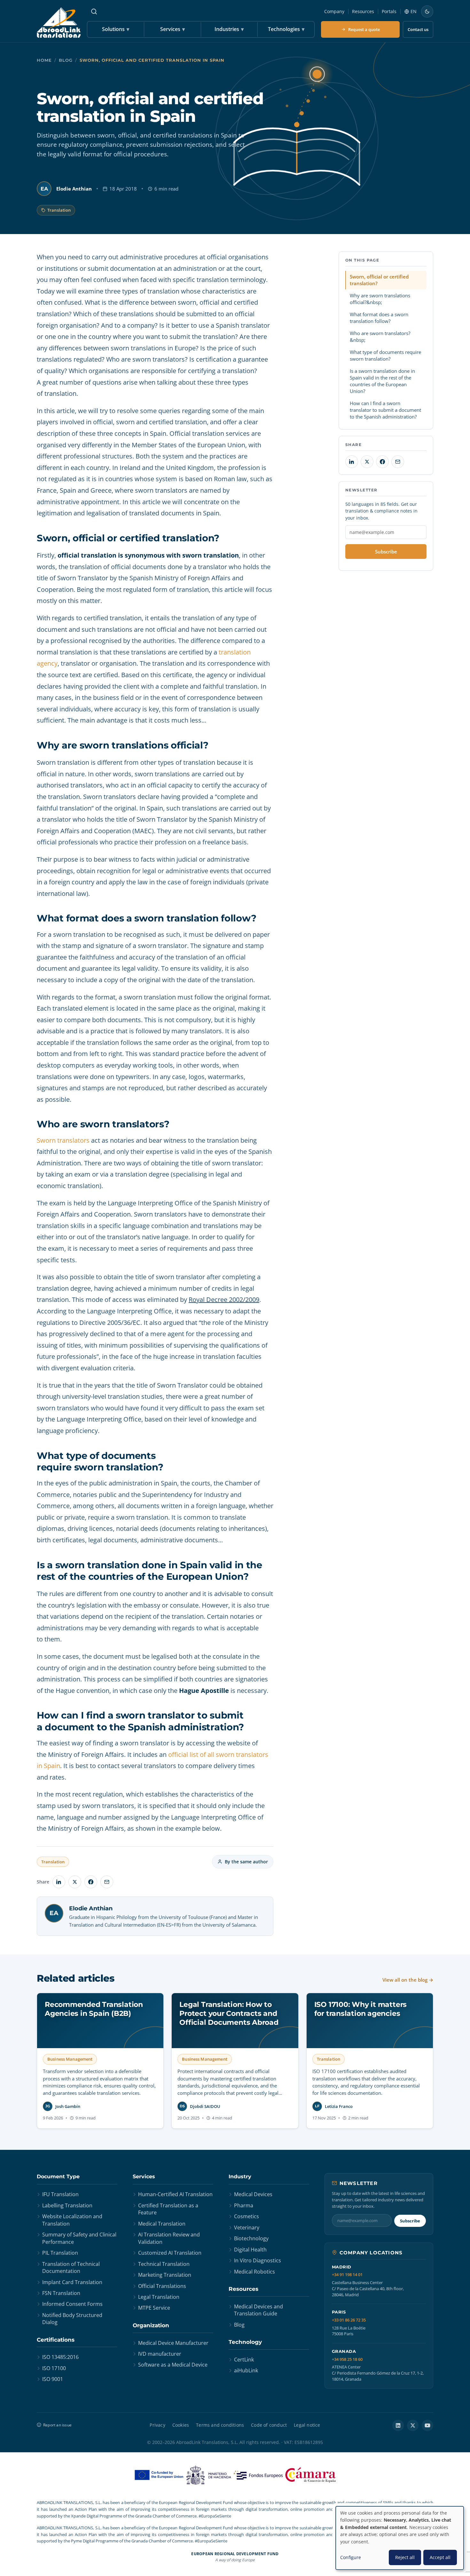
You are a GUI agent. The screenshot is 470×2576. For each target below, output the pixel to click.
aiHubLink (246, 2370)
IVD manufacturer (160, 2354)
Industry (240, 2177)
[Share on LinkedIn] (59, 1882)
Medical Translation (162, 2224)
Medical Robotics (255, 2272)
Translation (59, 210)
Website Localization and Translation (72, 2220)
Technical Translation (164, 2264)
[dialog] (400, 2538)
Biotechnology (251, 2238)
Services (172, 29)
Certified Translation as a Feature (168, 2209)
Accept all (440, 2557)
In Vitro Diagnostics (258, 2260)
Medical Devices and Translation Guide (258, 2310)
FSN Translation (61, 2293)
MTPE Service (154, 2308)
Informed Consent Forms (72, 2304)
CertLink (244, 2360)
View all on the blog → (408, 1980)
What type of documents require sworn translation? (385, 355)
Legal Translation (159, 2297)
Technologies (286, 29)
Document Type (58, 2177)
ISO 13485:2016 (60, 2357)
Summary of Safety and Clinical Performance (79, 2238)
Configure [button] (351, 2557)
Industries (229, 29)
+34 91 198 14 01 (347, 2275)
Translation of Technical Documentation (71, 2267)
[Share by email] (107, 1882)
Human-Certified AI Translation (175, 2194)
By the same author (246, 1862)
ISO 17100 (54, 2368)
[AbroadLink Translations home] (59, 23)
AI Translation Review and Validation (169, 2238)
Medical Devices (253, 2194)
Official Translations (162, 2286)
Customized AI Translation (170, 2253)
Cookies (181, 2425)
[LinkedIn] (398, 2425)
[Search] (94, 12)
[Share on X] (75, 1882)
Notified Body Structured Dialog (72, 2319)
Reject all (405, 2557)
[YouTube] (427, 2425)
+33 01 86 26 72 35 (349, 2320)
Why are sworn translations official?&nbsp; (380, 299)
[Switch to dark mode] (427, 12)
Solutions (116, 29)
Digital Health (250, 2250)
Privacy (157, 2425)
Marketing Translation (165, 2275)
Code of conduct (269, 2425)
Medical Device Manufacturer (173, 2343)
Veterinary (247, 2228)
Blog (66, 60)
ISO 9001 (53, 2379)
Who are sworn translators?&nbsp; (380, 337)
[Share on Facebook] (91, 1882)
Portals (389, 11)
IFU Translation (60, 2194)
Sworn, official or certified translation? (379, 280)
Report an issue (57, 2425)
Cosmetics (247, 2216)
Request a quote (364, 29)
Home (44, 60)
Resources (363, 11)
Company (334, 11)
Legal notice (307, 2425)
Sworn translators (63, 1140)
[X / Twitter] (413, 2425)
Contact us (418, 29)
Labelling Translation (67, 2205)
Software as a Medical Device (173, 2365)
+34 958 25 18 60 (347, 2359)
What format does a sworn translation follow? (379, 318)
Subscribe (386, 552)
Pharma (244, 2205)
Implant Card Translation (72, 2282)
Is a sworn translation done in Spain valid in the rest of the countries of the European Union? (382, 381)
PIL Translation (60, 2253)
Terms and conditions (220, 2425)
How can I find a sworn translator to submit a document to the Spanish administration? (385, 410)
